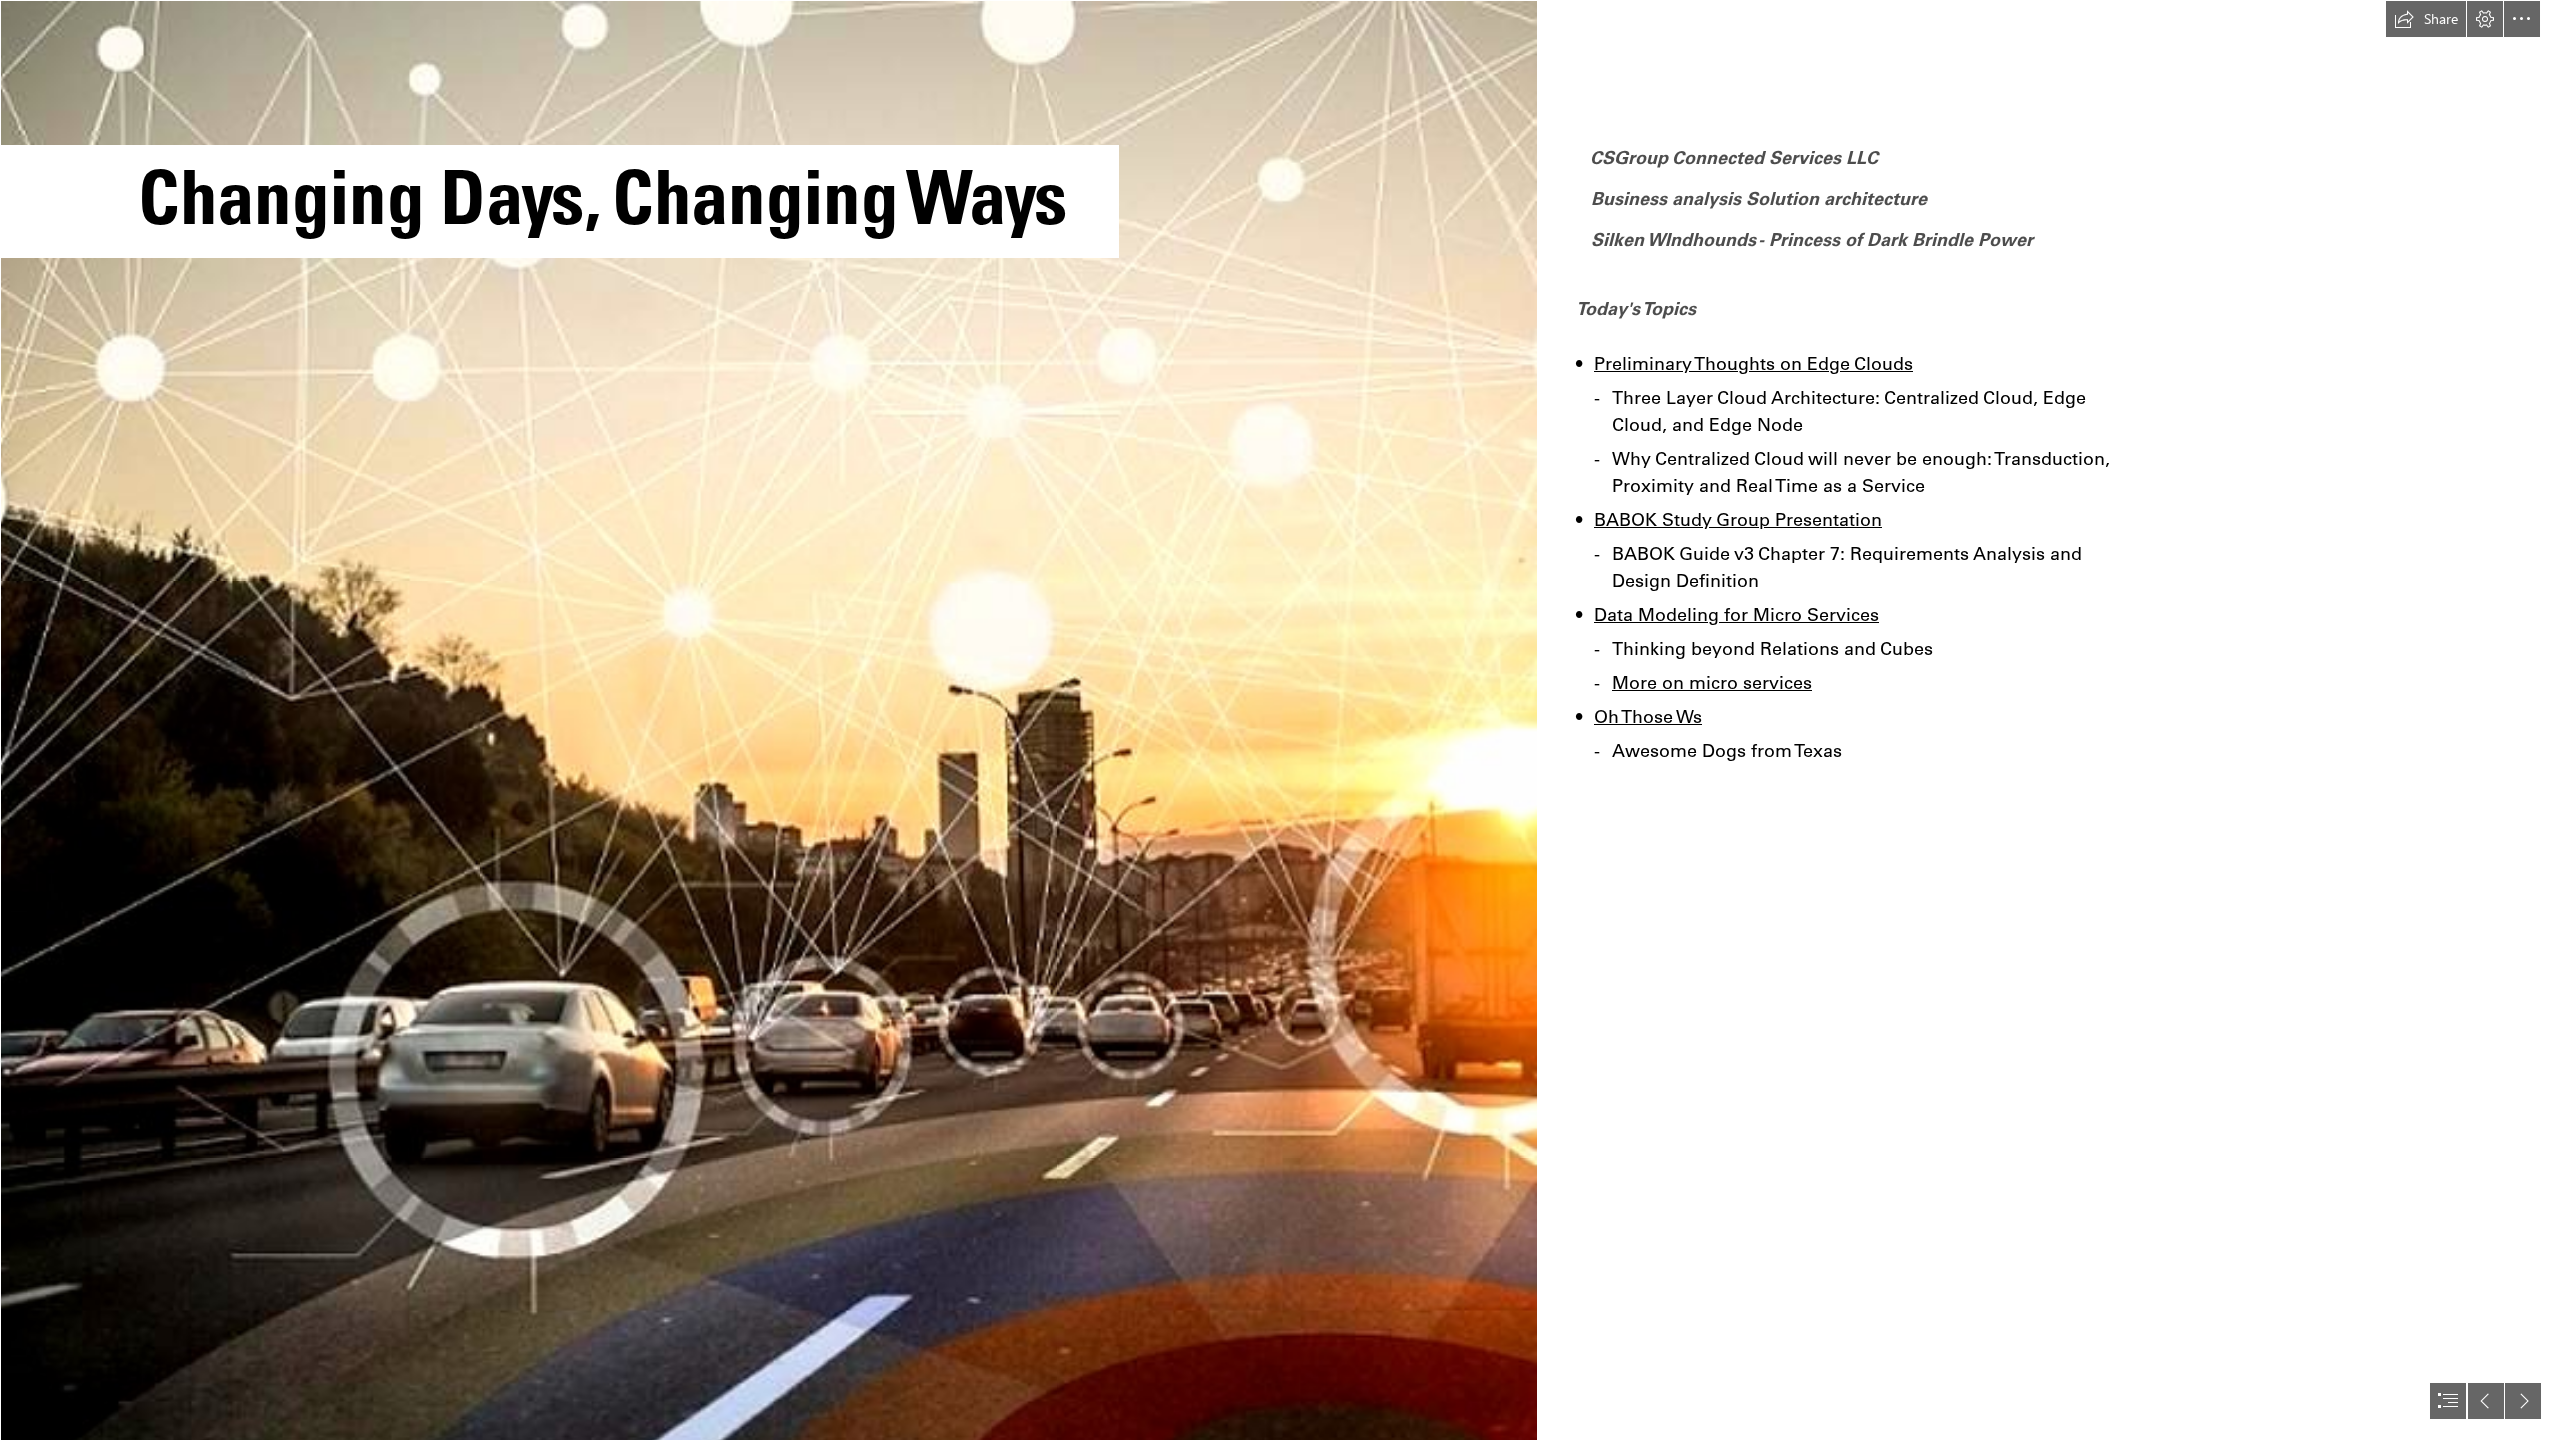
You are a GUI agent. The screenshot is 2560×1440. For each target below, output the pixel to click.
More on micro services (1712, 682)
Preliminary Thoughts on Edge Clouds (1753, 363)
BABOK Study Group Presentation (1738, 519)
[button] (2426, 19)
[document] (1280, 720)
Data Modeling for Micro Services (1736, 614)
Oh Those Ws (1648, 716)
